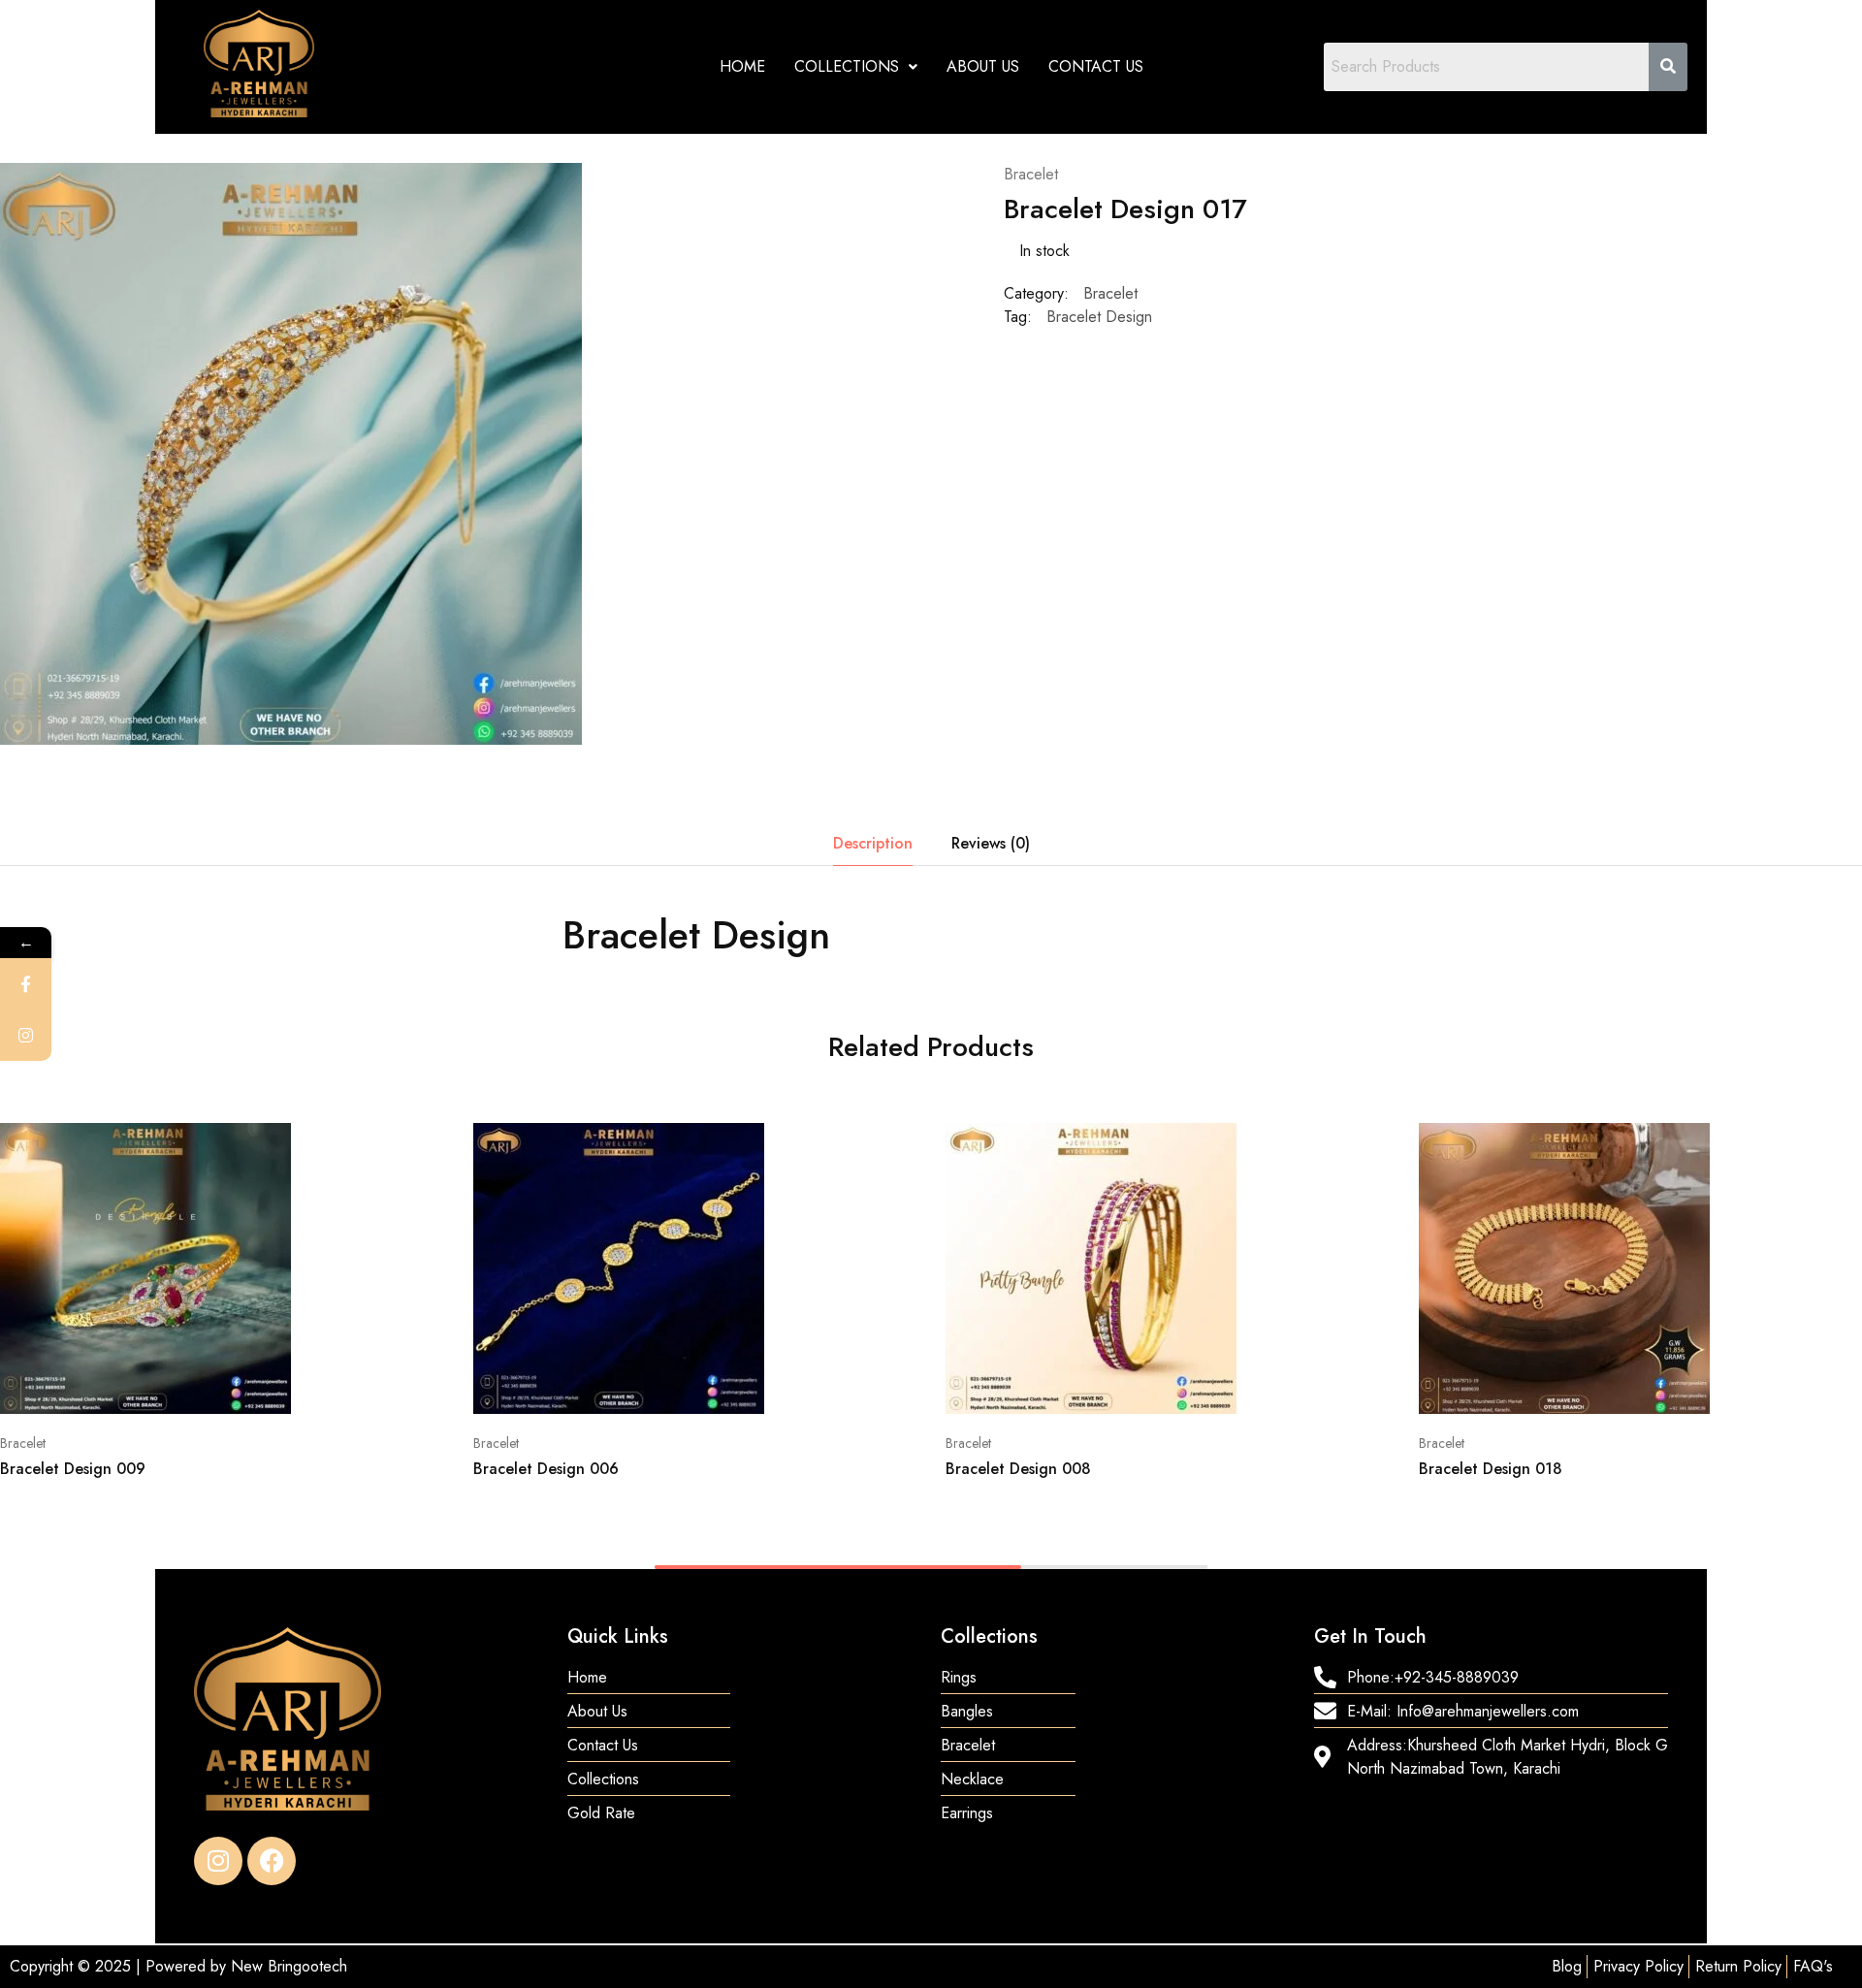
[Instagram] (218, 1861)
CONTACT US (1096, 66)
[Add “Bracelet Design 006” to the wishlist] (729, 1385)
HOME (742, 66)
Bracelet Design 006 (546, 1469)
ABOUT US (983, 66)
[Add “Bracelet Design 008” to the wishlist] (1201, 1385)
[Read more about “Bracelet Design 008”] (1101, 1385)
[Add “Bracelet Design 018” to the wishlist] (1674, 1385)
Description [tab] (873, 843)
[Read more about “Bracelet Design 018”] (1574, 1385)
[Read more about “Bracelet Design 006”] (628, 1385)
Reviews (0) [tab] (991, 843)
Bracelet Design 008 (1018, 1469)
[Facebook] (272, 1861)
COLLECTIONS (847, 66)
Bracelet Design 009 (73, 1469)
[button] (856, 67)
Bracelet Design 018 (1491, 1469)
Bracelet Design (1099, 317)
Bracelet (1031, 174)
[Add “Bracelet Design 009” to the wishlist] (256, 1385)
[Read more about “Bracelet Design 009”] (155, 1385)
